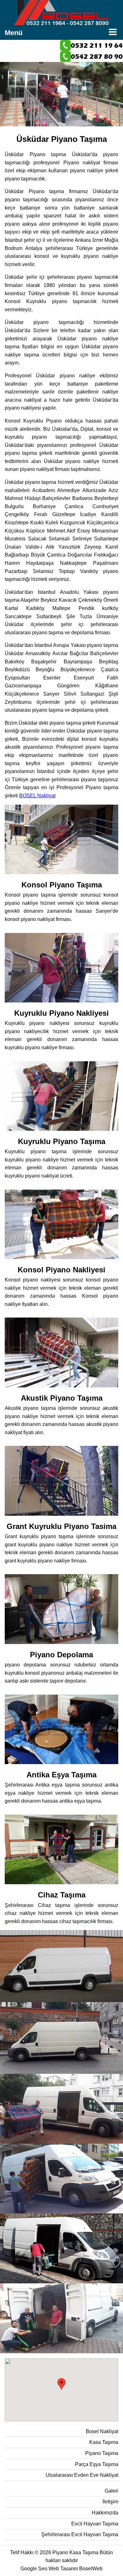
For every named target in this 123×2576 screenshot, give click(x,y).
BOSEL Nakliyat (37, 796)
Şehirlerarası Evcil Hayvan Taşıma (80, 2534)
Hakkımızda (105, 2513)
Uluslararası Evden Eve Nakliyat (82, 2475)
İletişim (110, 2502)
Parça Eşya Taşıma (97, 2464)
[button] (61, 2384)
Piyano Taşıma (102, 2453)
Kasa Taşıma (104, 2442)
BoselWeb (91, 2569)
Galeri (111, 2491)
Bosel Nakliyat (102, 2431)
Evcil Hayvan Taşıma (95, 2524)
